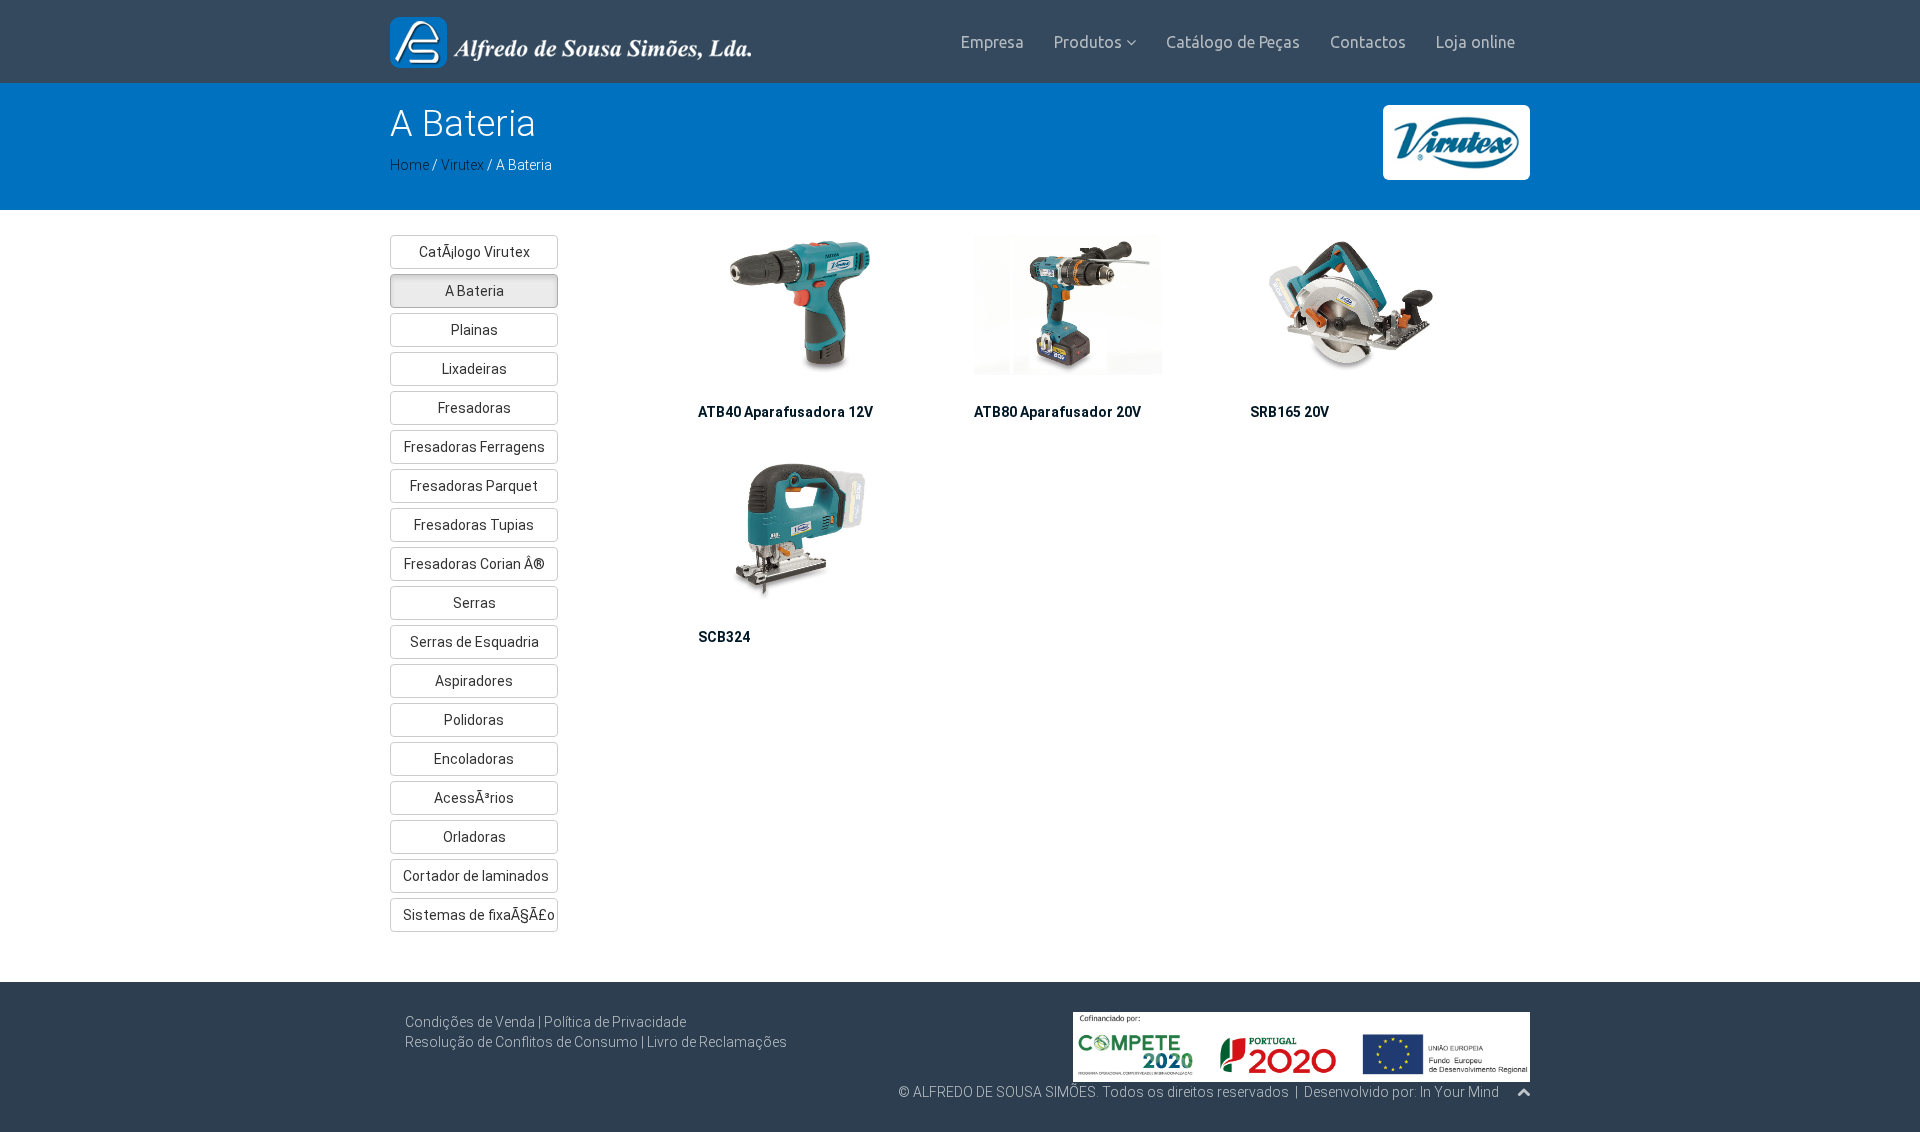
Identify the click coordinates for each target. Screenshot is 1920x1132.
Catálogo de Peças (1233, 42)
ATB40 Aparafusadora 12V (785, 412)
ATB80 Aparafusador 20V (1057, 412)
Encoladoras (474, 759)
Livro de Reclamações (717, 1042)
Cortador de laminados (476, 876)
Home (409, 165)
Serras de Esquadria (474, 642)
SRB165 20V (1289, 412)
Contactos (1368, 42)
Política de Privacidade (615, 1022)
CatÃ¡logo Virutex (474, 252)
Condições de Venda (470, 1022)
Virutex (464, 165)
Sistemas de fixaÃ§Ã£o (479, 915)
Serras (474, 603)
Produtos (1090, 42)
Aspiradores (474, 681)
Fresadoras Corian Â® (474, 564)
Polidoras (474, 720)
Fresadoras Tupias (474, 525)
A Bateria (474, 291)
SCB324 (724, 637)
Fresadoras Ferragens (474, 447)
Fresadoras (474, 408)
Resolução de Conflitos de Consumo (521, 1042)
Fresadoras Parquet (474, 486)
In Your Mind (1459, 1092)
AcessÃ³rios (474, 798)
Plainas (474, 330)
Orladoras (474, 837)
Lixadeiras (474, 369)
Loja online (1475, 42)
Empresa (992, 42)
